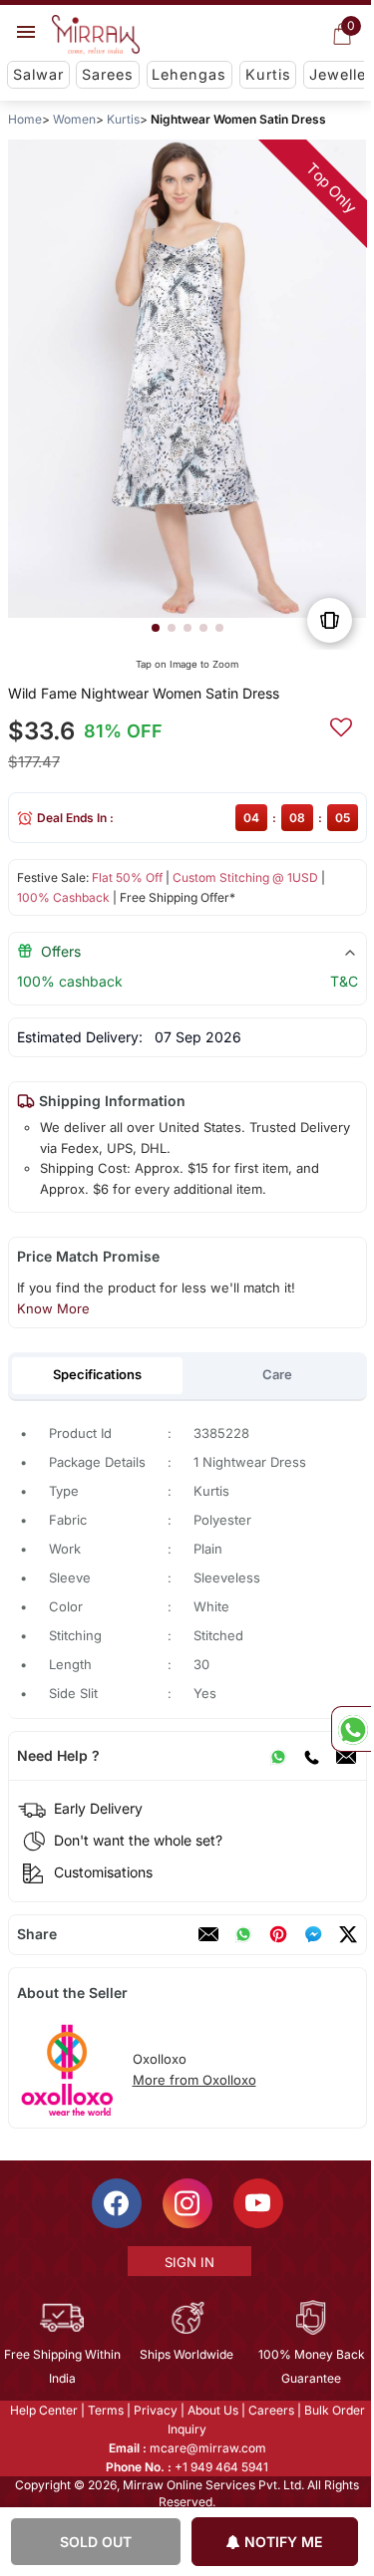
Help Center (42, 2410)
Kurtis (268, 74)
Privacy (154, 2410)
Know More (52, 1308)
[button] (155, 628)
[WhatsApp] (277, 1756)
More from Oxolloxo (193, 2080)
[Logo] (96, 35)
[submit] (340, 724)
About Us (211, 2410)
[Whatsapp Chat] (351, 1729)
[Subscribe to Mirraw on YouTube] (256, 2203)
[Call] (310, 1756)
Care (276, 1374)
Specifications (97, 1374)
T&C (343, 981)
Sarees (108, 74)
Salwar (38, 74)
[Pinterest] (277, 1934)
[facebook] (312, 1934)
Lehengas (189, 74)
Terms (104, 2410)
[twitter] (347, 1934)
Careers (269, 2410)
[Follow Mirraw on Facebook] (115, 2203)
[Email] (345, 1756)
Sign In (187, 2262)
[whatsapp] (242, 1934)
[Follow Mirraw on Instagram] (186, 2203)
